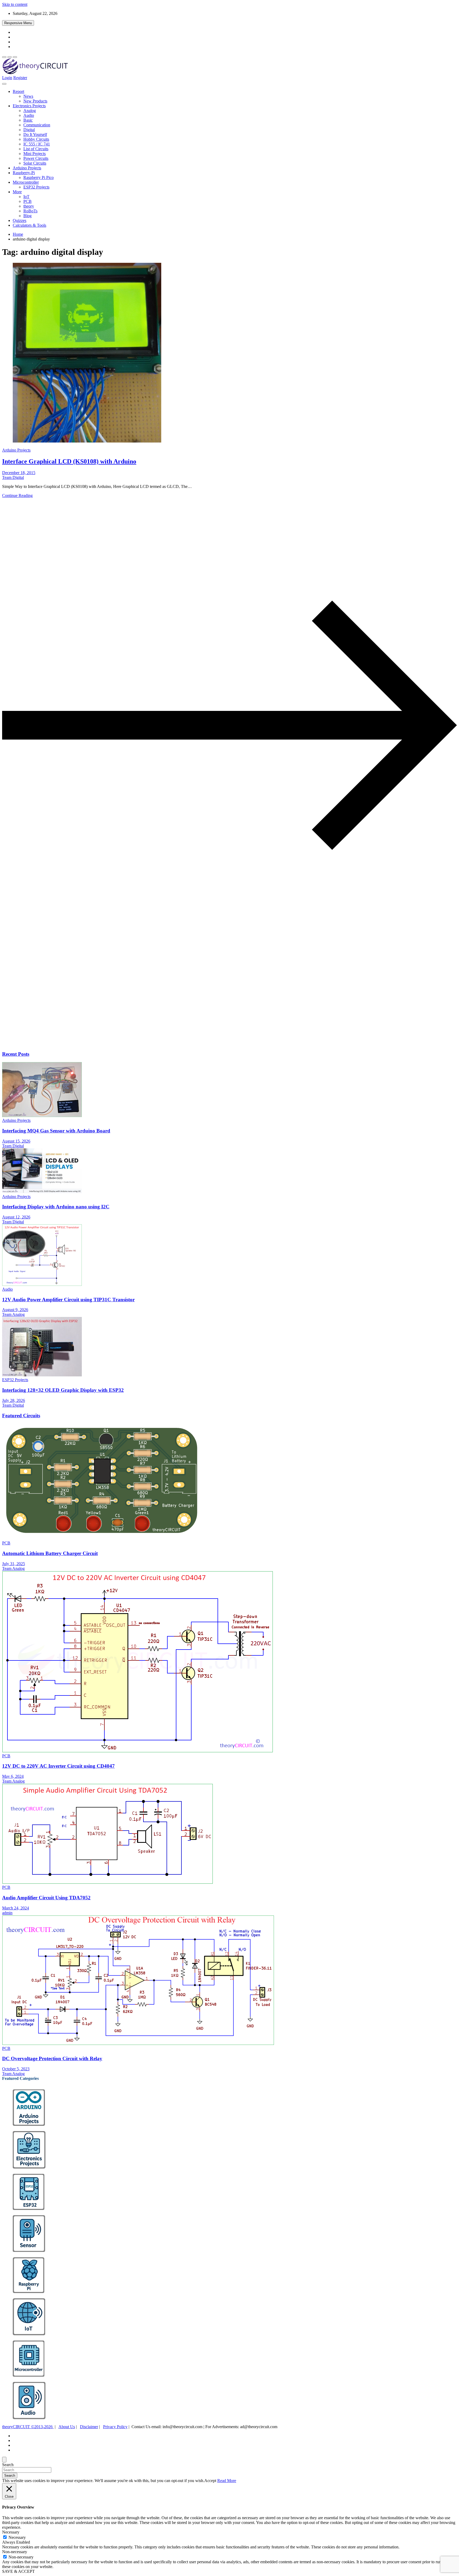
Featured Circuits (21, 1416)
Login (7, 78)
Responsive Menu (18, 23)
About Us (67, 2427)
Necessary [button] (11, 2532)
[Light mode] (4, 57)
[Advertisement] (161, 1004)
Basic (28, 120)
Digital (29, 130)
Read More (227, 2481)
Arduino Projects (27, 168)
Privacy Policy (115, 2427)
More (17, 192)
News (28, 96)
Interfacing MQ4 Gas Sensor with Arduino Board (56, 1131)
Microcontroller (26, 182)
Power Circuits (36, 158)
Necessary (17, 2537)
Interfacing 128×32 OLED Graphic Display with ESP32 (63, 1390)
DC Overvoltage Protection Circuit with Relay (52, 2058)
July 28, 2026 (14, 1400)
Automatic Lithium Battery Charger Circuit (50, 1553)
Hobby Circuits (36, 139)
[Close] (4, 2460)
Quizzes (20, 220)
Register (20, 78)
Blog (27, 216)
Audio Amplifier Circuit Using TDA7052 (46, 1898)
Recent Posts (16, 1054)
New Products (35, 101)
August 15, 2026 (16, 1141)
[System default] (15, 57)
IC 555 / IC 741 (37, 144)
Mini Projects (35, 154)
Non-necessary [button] (15, 2552)
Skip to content (15, 4)
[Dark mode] (10, 57)
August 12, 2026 (16, 1217)
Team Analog (13, 1314)
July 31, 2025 (14, 1564)
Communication (37, 125)
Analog (30, 111)
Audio (29, 115)
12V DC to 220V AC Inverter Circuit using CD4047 (58, 1766)
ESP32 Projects (36, 187)
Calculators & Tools (29, 225)
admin (7, 1913)
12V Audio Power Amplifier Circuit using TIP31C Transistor (68, 1300)
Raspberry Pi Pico (39, 177)
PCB (27, 201)
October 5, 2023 (16, 2069)
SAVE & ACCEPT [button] (18, 2571)
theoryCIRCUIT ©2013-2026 (28, 2427)
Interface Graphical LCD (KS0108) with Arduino (69, 461)
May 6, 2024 (13, 1776)
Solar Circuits (35, 163)
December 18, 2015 (19, 473)
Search (8, 2465)
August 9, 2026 (15, 1310)
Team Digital (13, 477)
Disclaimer (89, 2427)
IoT (26, 197)
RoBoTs (30, 211)
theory (29, 206)
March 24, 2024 (16, 1908)
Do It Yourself (35, 134)
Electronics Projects (29, 106)
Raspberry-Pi (24, 173)
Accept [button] (210, 2481)
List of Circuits (36, 149)
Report (18, 91)
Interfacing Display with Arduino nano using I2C (56, 1207)
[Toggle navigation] (4, 84)
